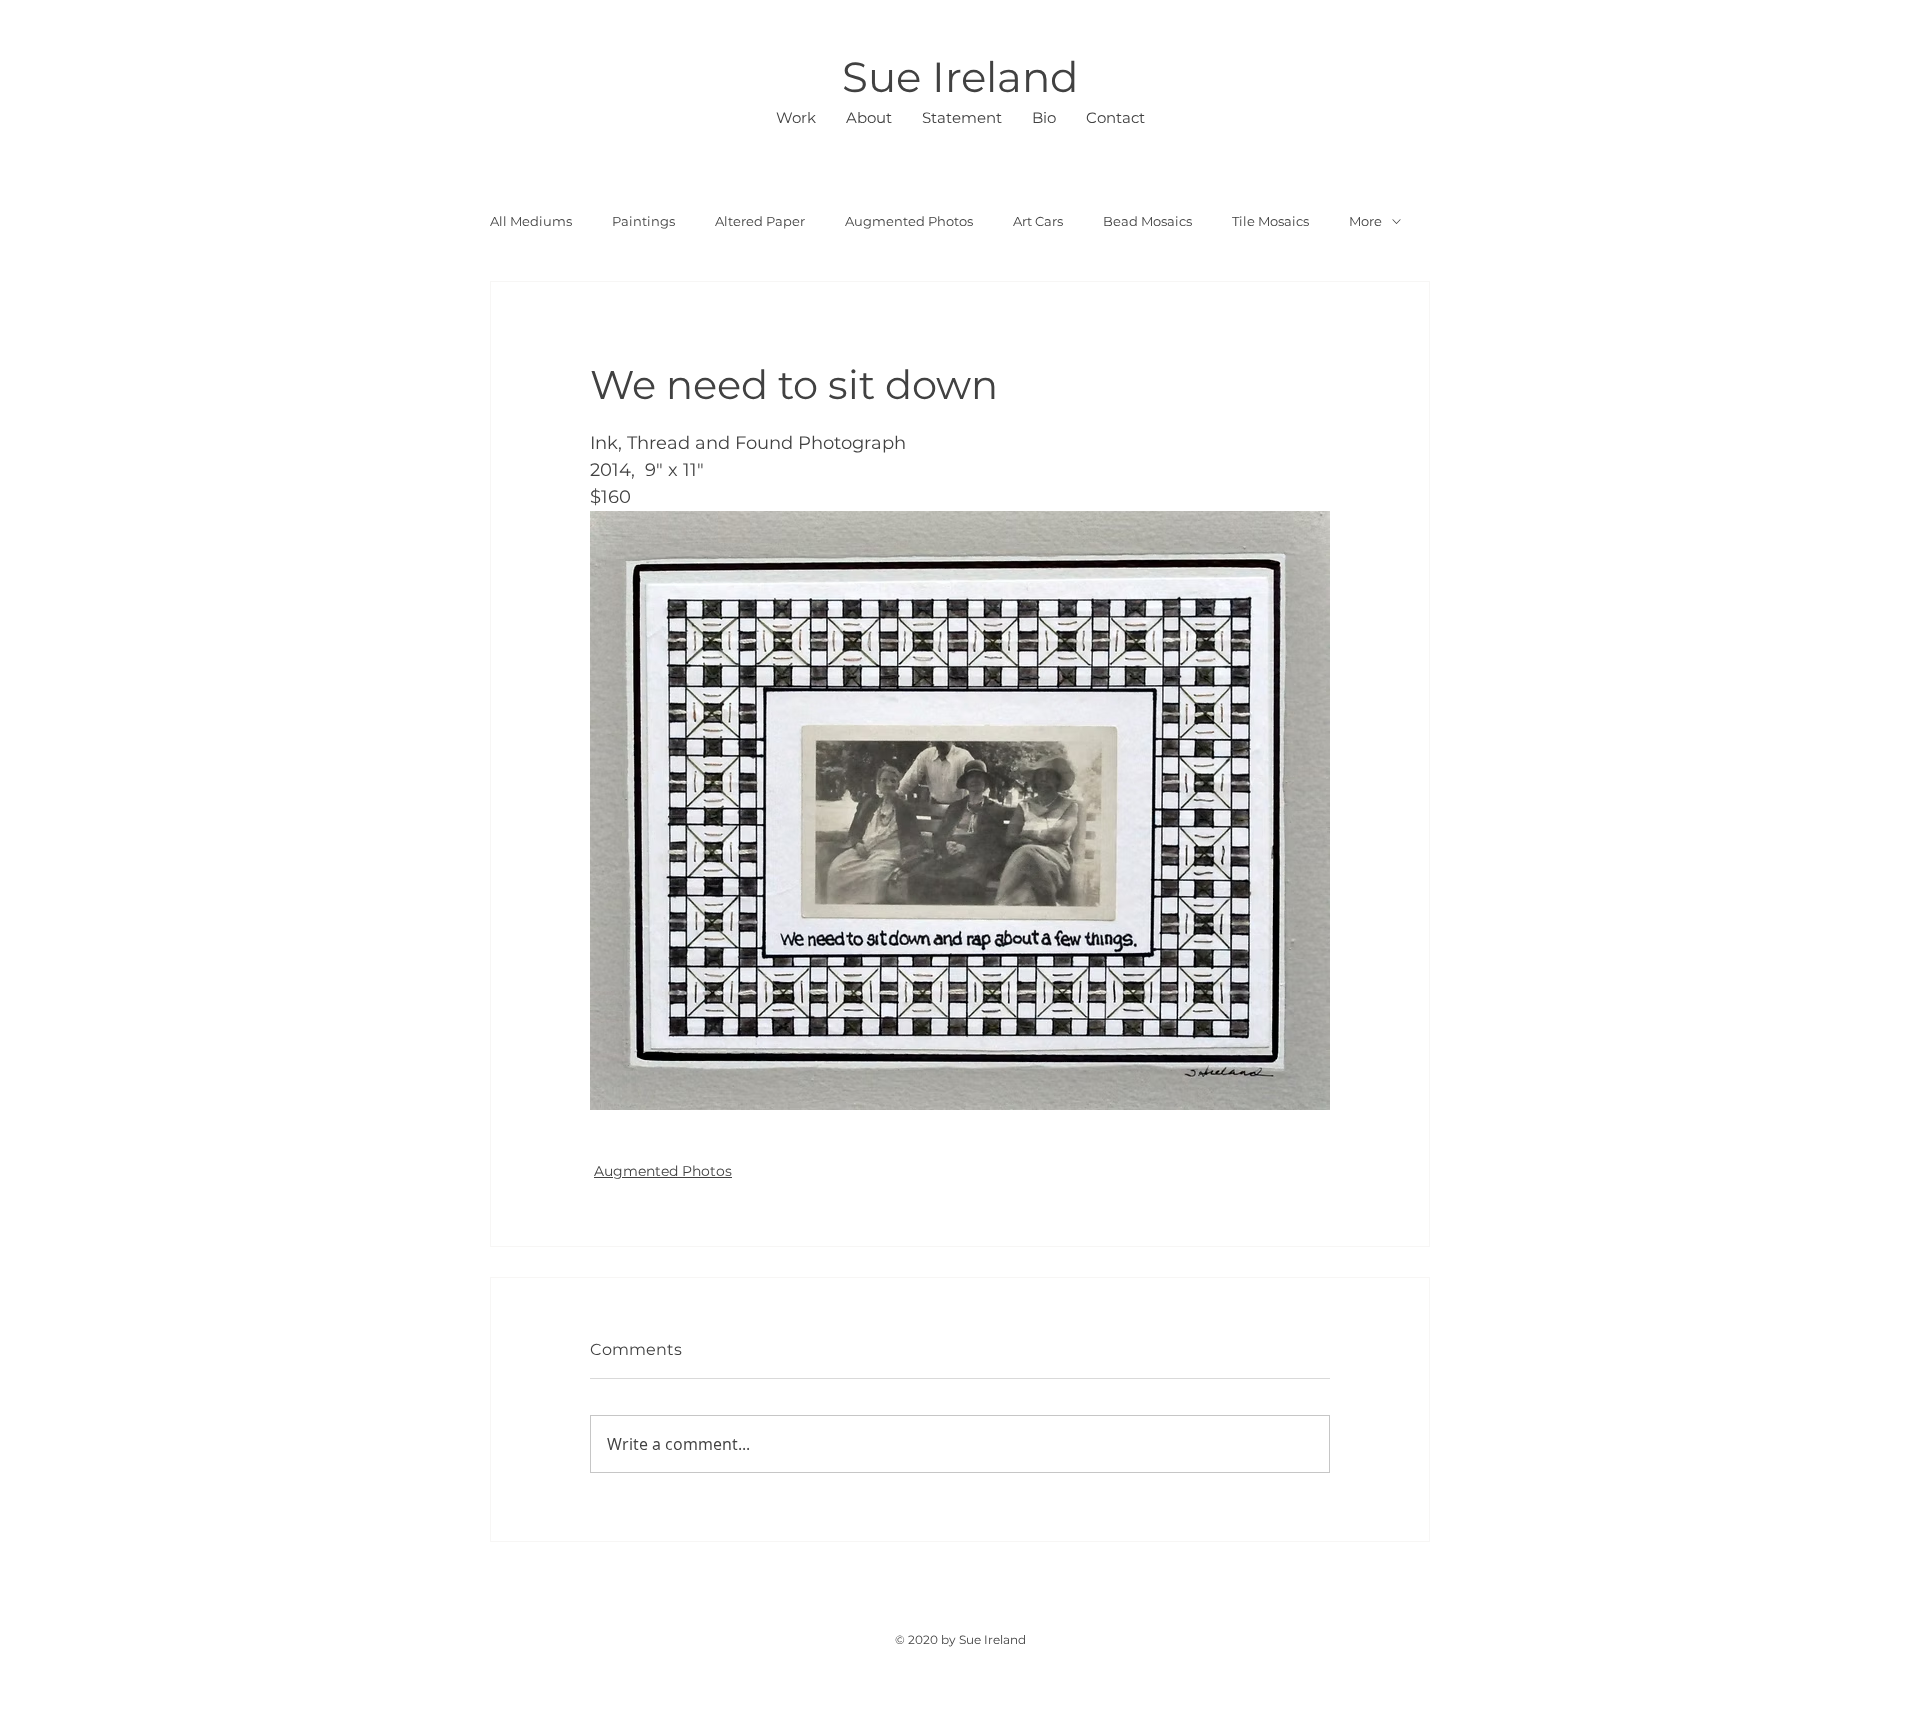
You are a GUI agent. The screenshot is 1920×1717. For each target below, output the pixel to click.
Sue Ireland (960, 77)
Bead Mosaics (1147, 221)
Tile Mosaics (1270, 221)
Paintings (643, 221)
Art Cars (1038, 221)
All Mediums (531, 221)
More (1365, 221)
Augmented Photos (909, 221)
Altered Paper (760, 221)
